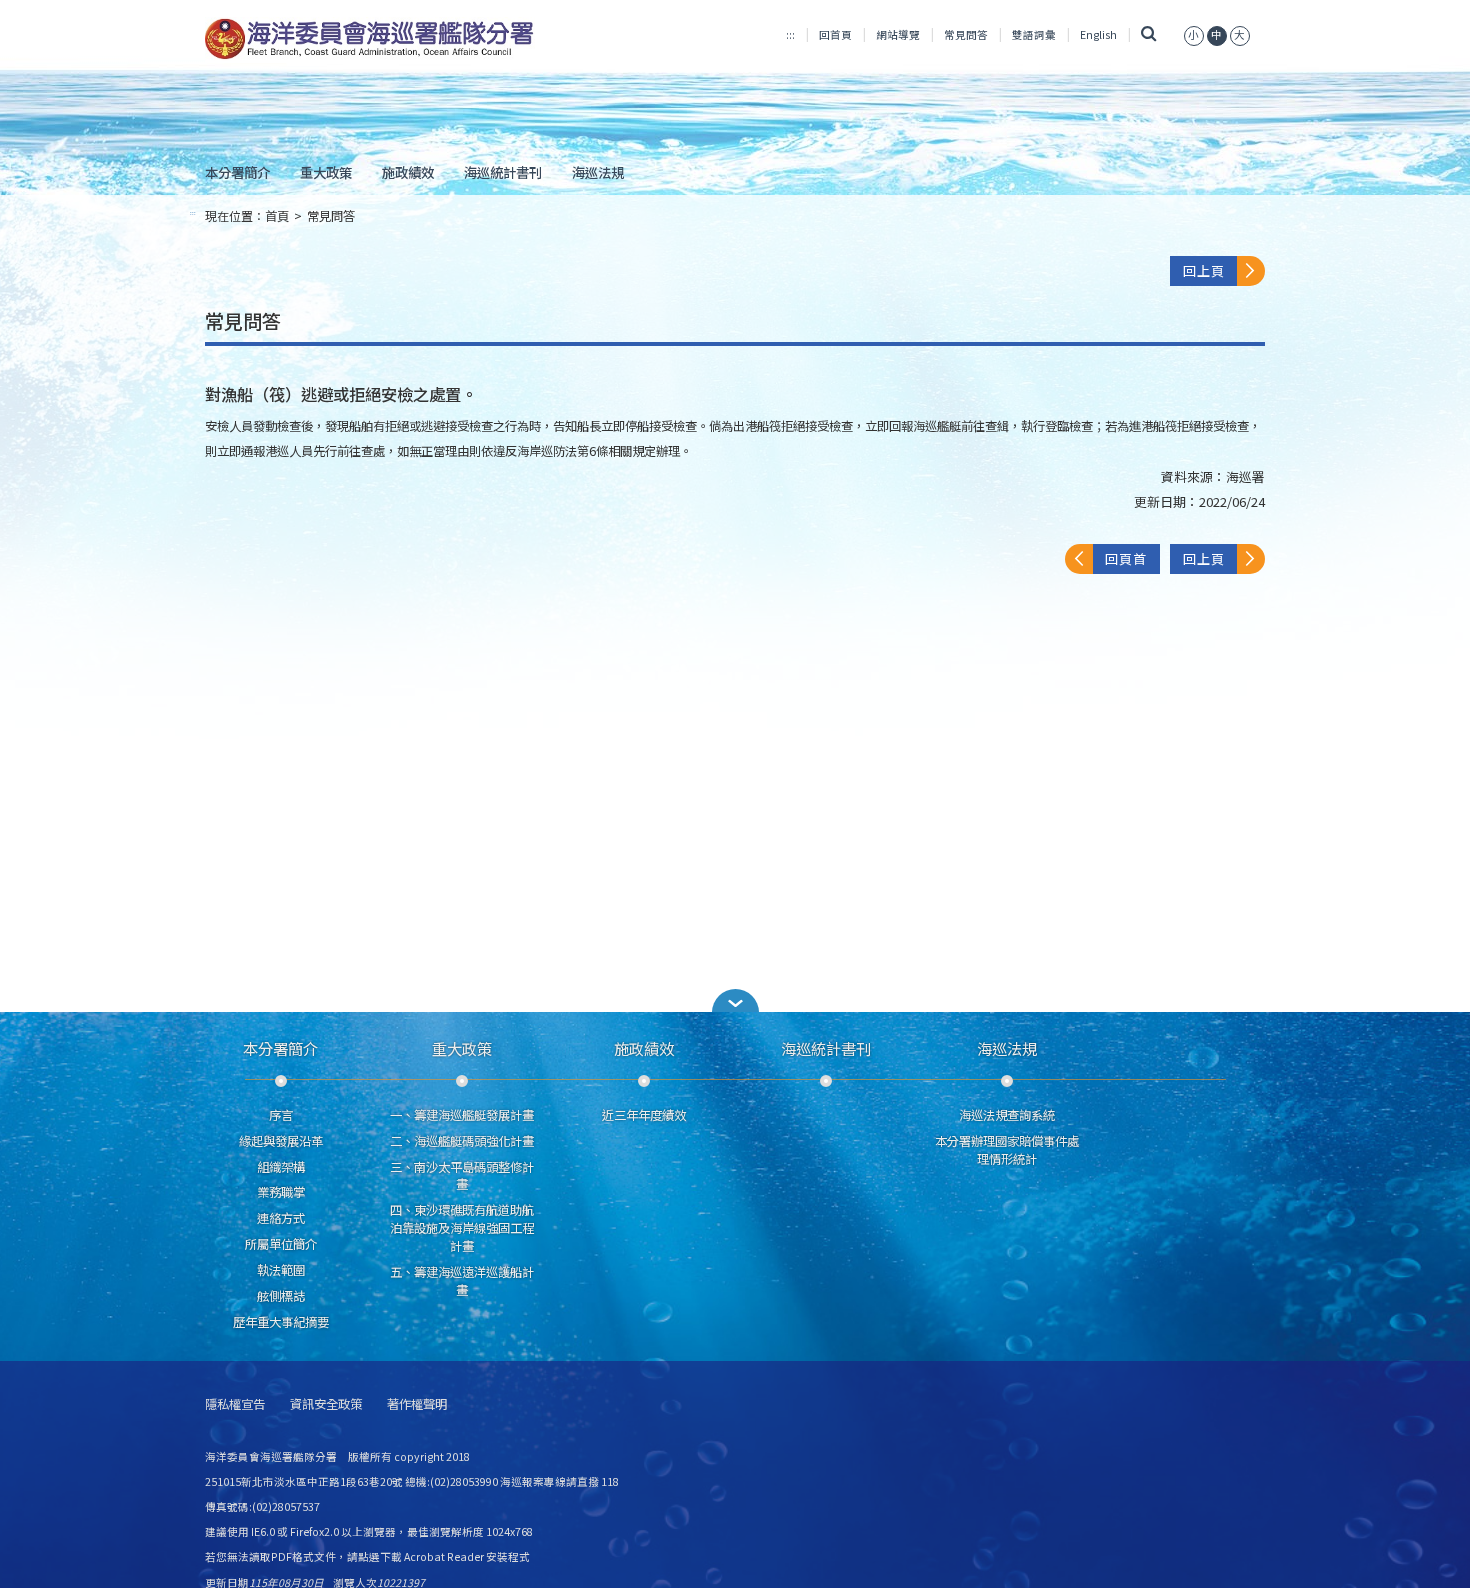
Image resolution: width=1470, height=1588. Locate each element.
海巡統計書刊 (503, 172)
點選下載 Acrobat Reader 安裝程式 (444, 1556)
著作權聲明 (417, 1404)
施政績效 (408, 172)
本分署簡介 (237, 172)
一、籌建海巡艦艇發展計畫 (462, 1115)
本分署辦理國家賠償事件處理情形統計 (1007, 1150)
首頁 (277, 216)
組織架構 (281, 1167)
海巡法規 (598, 172)
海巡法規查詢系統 (1007, 1115)
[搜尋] (1148, 34)
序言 (281, 1115)
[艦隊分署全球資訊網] (371, 40)
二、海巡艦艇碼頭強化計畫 (462, 1141)
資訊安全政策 (326, 1404)
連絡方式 (281, 1218)
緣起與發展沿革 (281, 1141)
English (1098, 34)
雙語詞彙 (1034, 34)
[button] (735, 1000)
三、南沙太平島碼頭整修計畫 (462, 1176)
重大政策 (326, 172)
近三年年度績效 (644, 1115)
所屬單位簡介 (281, 1244)
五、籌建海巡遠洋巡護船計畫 (462, 1281)
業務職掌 (281, 1192)
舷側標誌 (281, 1296)
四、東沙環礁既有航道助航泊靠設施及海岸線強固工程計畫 (462, 1228)
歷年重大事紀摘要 (281, 1322)
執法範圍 (281, 1270)
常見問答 (966, 34)
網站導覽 (898, 34)
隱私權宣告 (235, 1404)
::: (790, 34)
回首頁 (835, 34)
